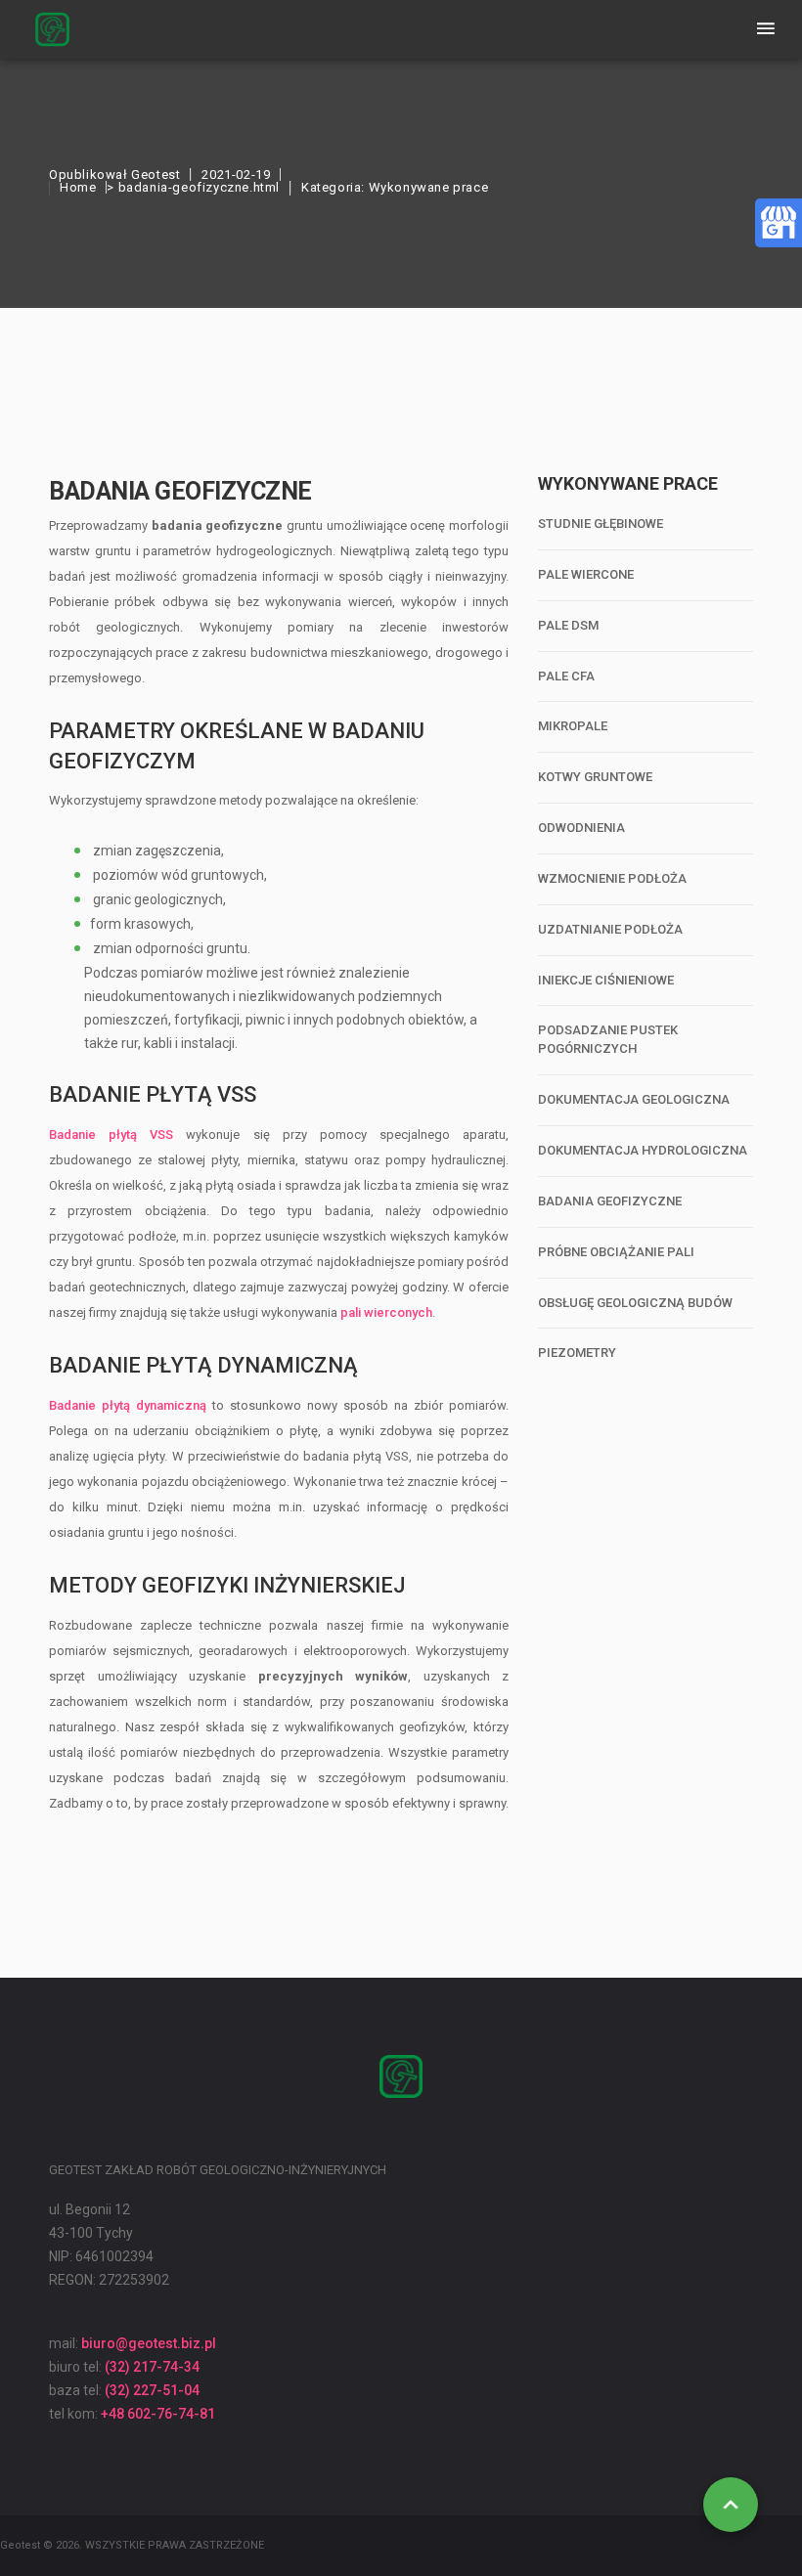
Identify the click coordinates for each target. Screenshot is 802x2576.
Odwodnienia (581, 828)
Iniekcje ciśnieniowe (606, 980)
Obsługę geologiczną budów (635, 1303)
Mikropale (573, 726)
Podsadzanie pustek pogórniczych (608, 1039)
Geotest (156, 175)
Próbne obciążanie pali (616, 1252)
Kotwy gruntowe (595, 777)
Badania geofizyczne (610, 1201)
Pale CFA (566, 676)
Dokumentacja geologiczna (634, 1099)
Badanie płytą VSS (111, 1135)
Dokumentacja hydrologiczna (643, 1150)
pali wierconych (386, 1312)
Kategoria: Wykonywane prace (395, 187)
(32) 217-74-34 (152, 2367)
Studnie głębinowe (601, 524)
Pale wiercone (586, 574)
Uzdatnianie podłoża (610, 929)
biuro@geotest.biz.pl (149, 2343)
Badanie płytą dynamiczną (128, 1405)
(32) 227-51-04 (152, 2390)
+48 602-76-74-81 (158, 2414)
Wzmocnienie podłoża (612, 878)
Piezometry (577, 1353)
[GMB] (779, 221)
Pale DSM (568, 625)
